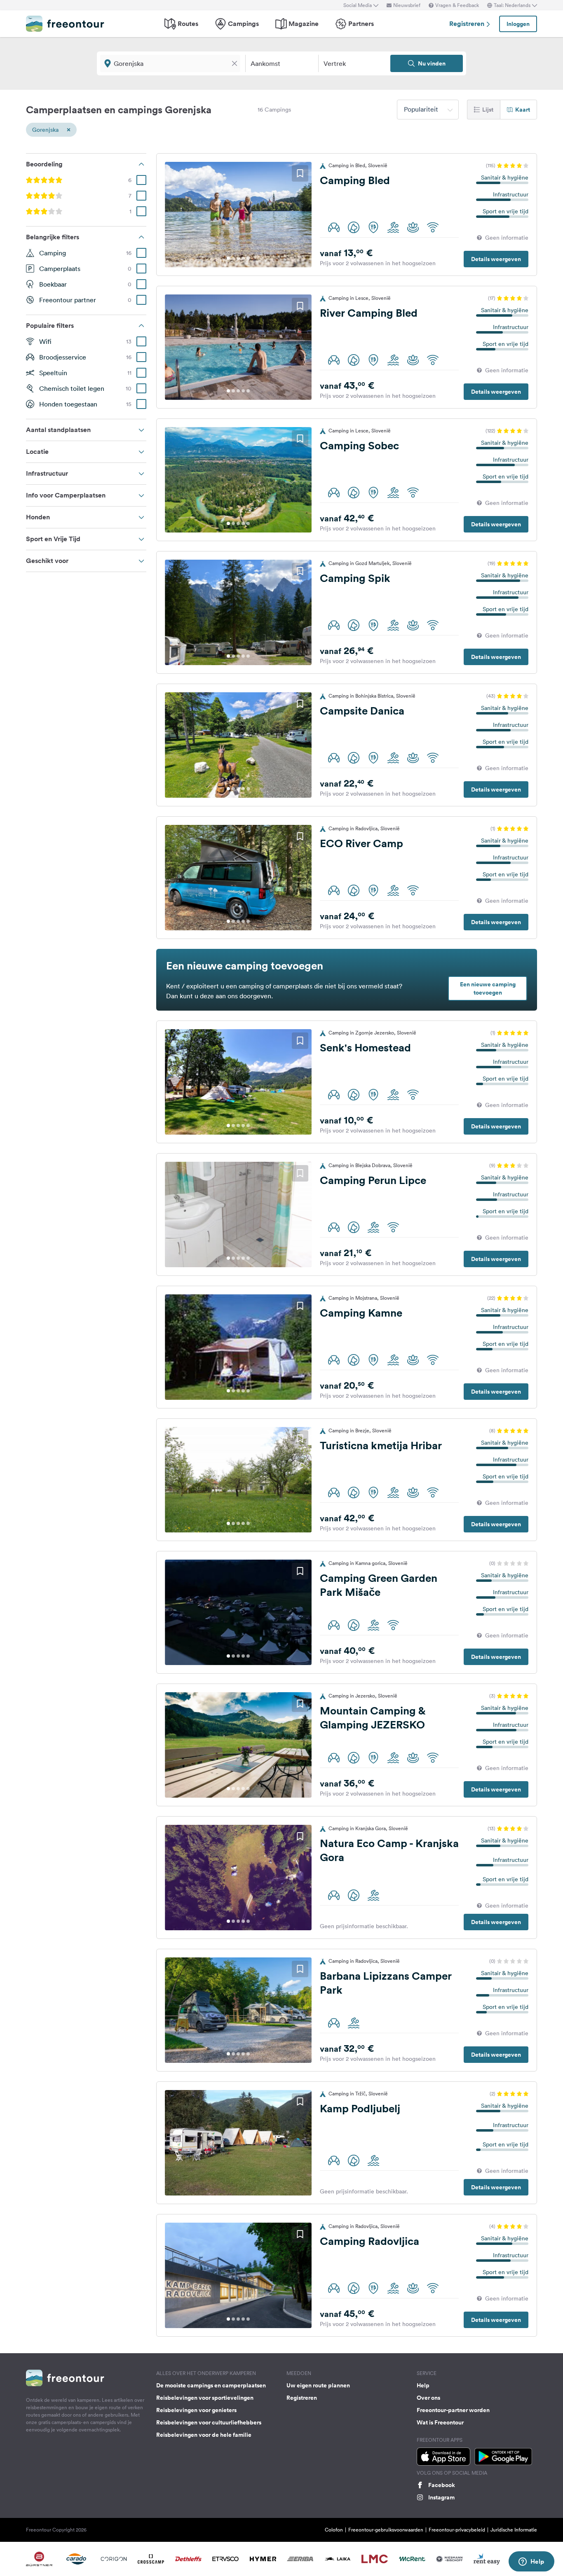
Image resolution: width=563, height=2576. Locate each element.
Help (423, 2385)
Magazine (304, 24)
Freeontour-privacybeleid (457, 2530)
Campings (243, 24)
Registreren (468, 24)
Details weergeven (496, 259)
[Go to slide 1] (228, 258)
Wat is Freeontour (440, 2422)
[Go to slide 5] (248, 258)
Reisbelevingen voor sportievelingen (205, 2398)
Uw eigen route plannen (318, 2385)
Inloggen (518, 24)
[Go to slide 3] (238, 258)
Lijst (488, 110)
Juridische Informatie (514, 2530)
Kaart (523, 110)
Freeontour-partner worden (453, 2410)
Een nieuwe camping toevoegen (488, 988)
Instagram (441, 2497)
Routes (188, 24)
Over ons (428, 2398)
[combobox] (428, 110)
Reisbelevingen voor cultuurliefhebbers (209, 2422)
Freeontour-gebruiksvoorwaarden (386, 2530)
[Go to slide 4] (243, 258)
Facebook (442, 2485)
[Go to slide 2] (233, 258)
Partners (361, 24)
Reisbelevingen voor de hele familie (204, 2435)
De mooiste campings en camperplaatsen (211, 2385)
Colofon (334, 2530)
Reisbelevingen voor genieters (196, 2410)
